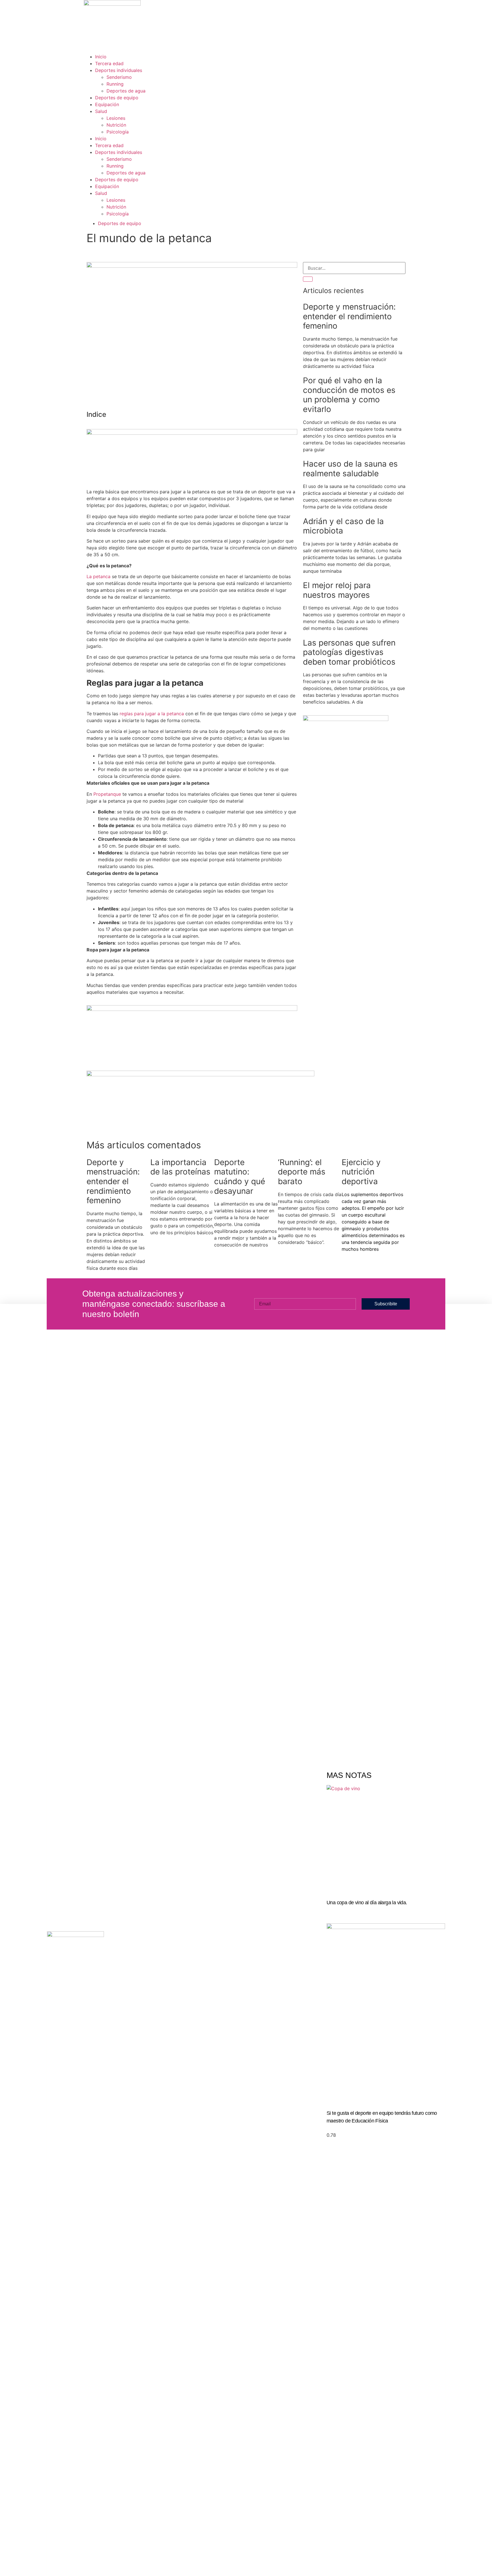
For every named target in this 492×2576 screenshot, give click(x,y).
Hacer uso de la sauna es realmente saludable (350, 469)
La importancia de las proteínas (180, 1167)
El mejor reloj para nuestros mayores (337, 590)
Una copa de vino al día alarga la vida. (367, 1903)
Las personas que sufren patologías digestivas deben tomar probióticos (349, 652)
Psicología (118, 132)
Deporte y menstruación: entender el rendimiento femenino (349, 316)
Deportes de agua (126, 91)
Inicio (101, 57)
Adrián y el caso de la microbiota (343, 526)
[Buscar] (308, 279)
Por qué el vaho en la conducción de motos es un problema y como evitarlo (349, 395)
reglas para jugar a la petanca (152, 714)
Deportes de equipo (117, 98)
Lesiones (116, 118)
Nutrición (116, 125)
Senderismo (119, 77)
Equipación (107, 104)
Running (115, 84)
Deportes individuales (119, 70)
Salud (101, 111)
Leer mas (334, 1910)
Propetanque (107, 794)
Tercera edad (109, 63)
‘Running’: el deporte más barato (302, 1172)
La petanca (99, 576)
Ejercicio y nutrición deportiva (361, 1172)
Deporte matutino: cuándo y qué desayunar (240, 1177)
